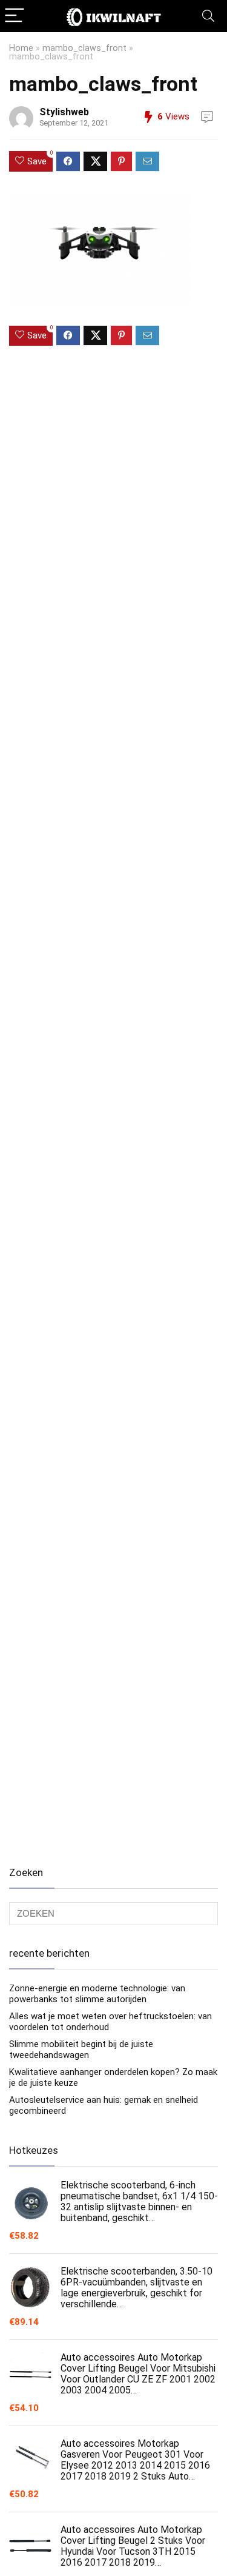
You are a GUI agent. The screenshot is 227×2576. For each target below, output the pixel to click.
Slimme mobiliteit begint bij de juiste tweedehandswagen (81, 2050)
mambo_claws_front (84, 48)
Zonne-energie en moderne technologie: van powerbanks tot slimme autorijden (97, 1994)
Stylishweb (64, 112)
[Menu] (15, 16)
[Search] (208, 16)
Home (21, 48)
